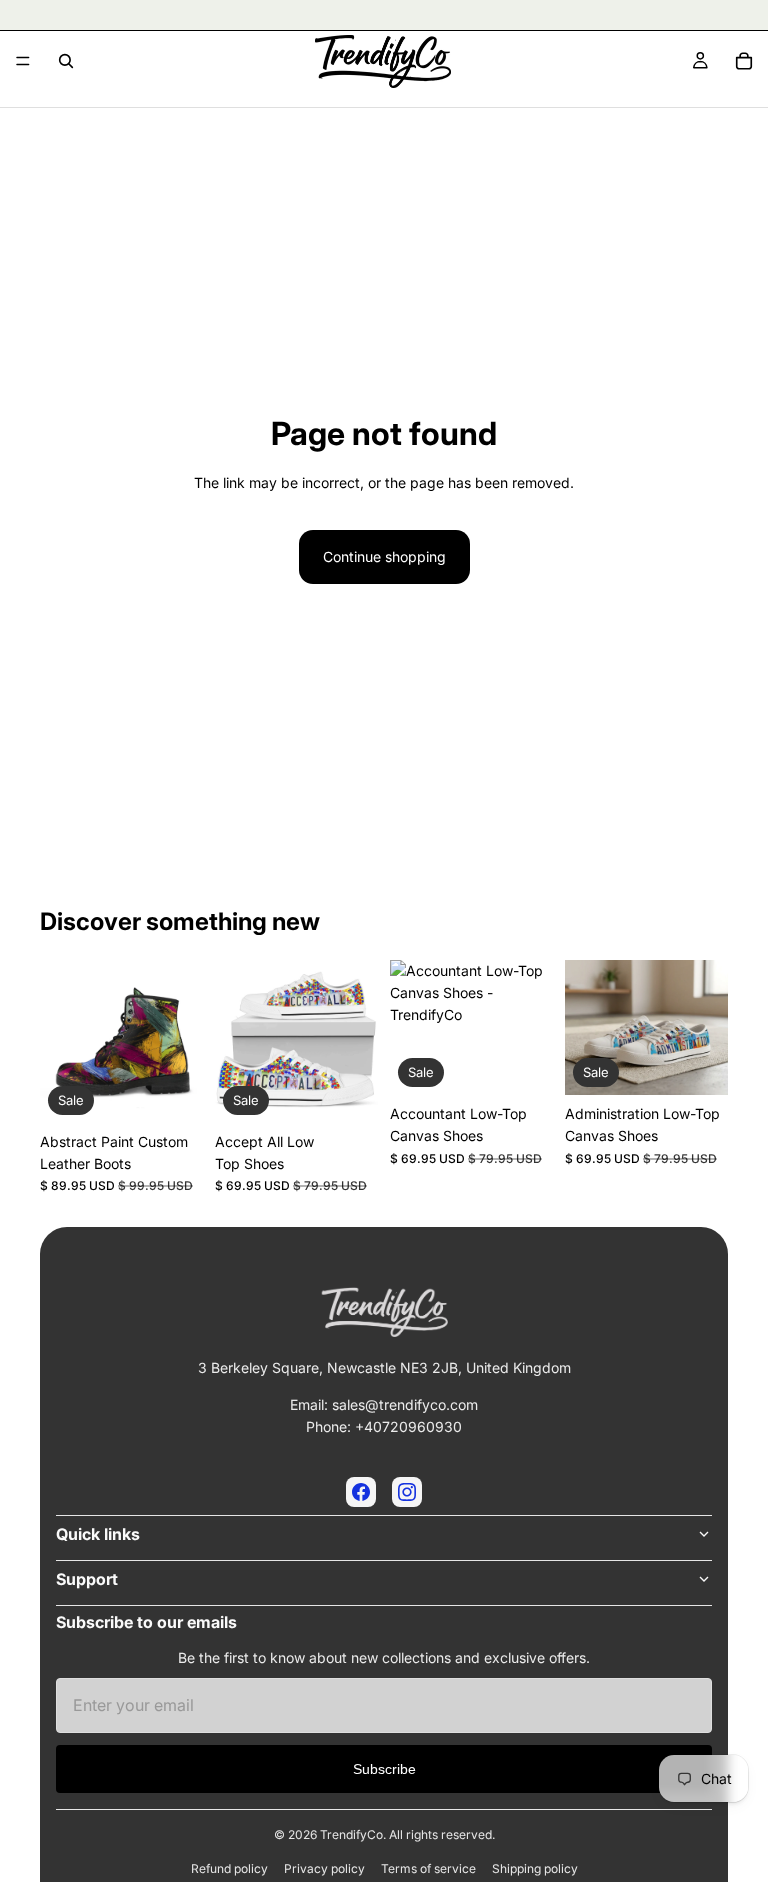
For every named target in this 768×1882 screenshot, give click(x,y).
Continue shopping (384, 556)
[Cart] (744, 61)
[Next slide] (181, 1041)
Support (87, 1579)
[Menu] (23, 61)
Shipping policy (535, 1868)
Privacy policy (324, 1868)
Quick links (98, 1534)
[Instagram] (407, 1492)
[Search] (66, 61)
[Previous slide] (62, 1041)
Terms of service (428, 1868)
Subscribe (384, 1769)
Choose (189, 1091)
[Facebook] (361, 1492)
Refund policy (229, 1868)
